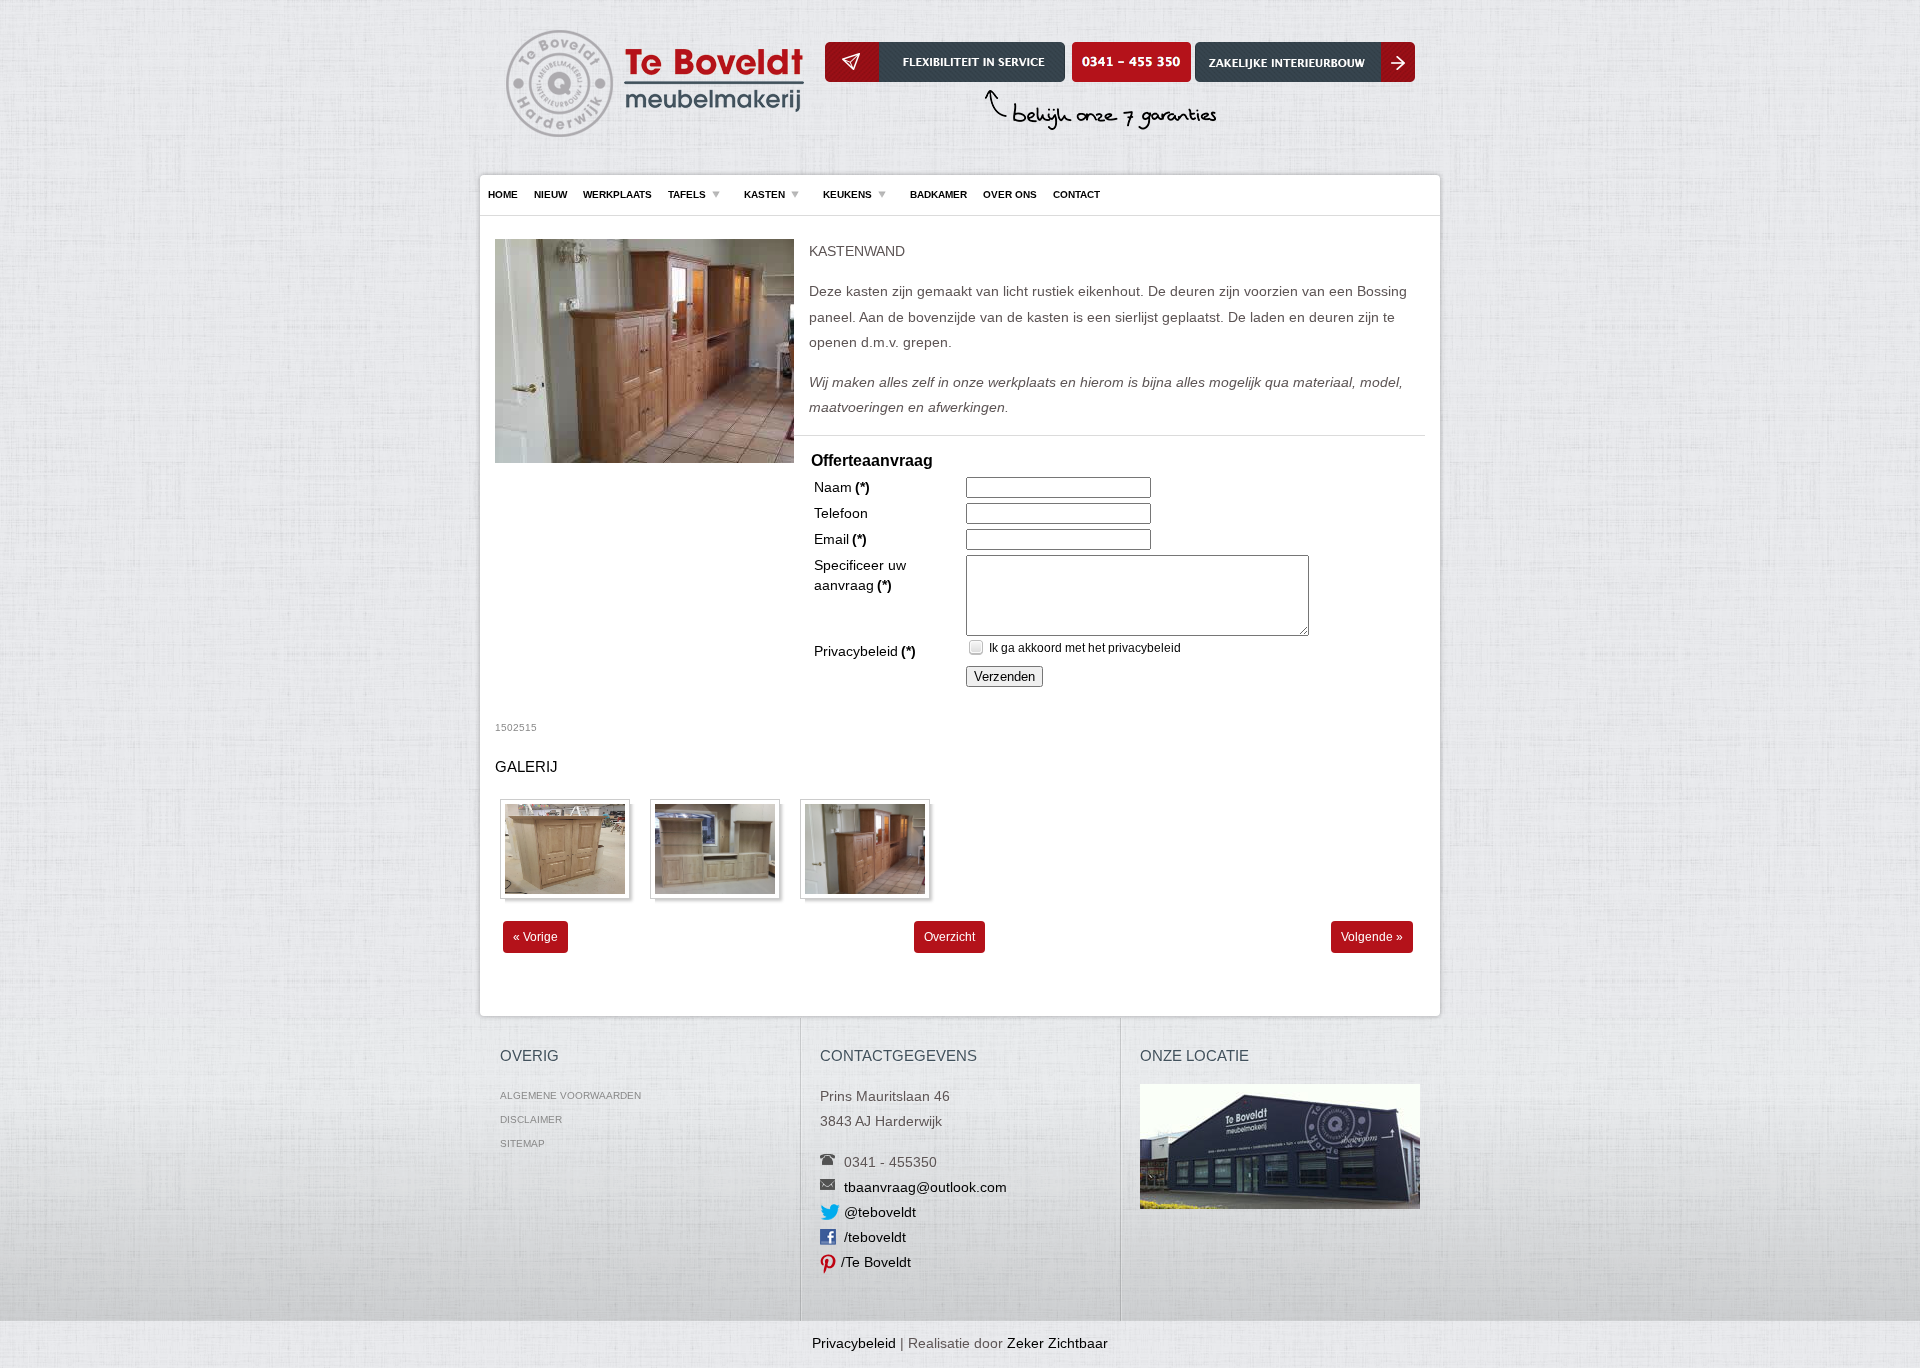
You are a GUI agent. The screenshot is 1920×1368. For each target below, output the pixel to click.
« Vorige (535, 937)
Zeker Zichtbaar (1057, 1343)
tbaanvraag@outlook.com (925, 1187)
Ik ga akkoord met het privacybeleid (1085, 648)
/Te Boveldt (876, 1262)
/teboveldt (875, 1237)
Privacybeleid (854, 1343)
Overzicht (949, 937)
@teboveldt (880, 1212)
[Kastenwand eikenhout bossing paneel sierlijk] (644, 459)
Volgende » (1372, 937)
